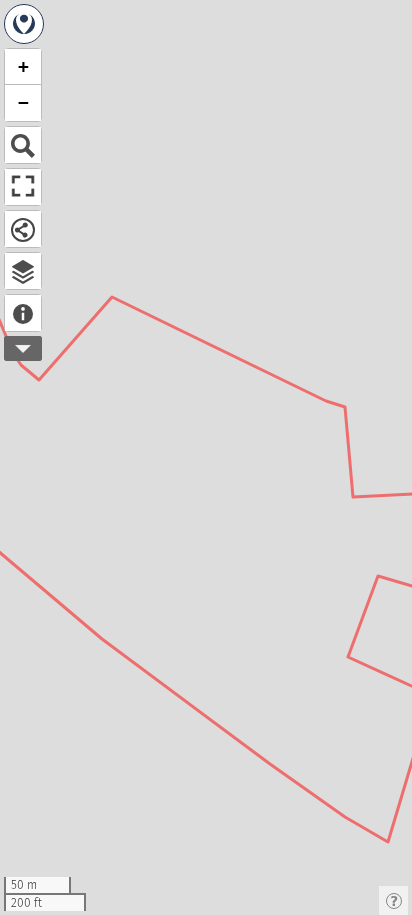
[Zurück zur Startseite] (24, 24)
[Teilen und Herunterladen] (23, 229)
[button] (23, 67)
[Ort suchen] (23, 145)
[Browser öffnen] (23, 271)
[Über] (23, 313)
